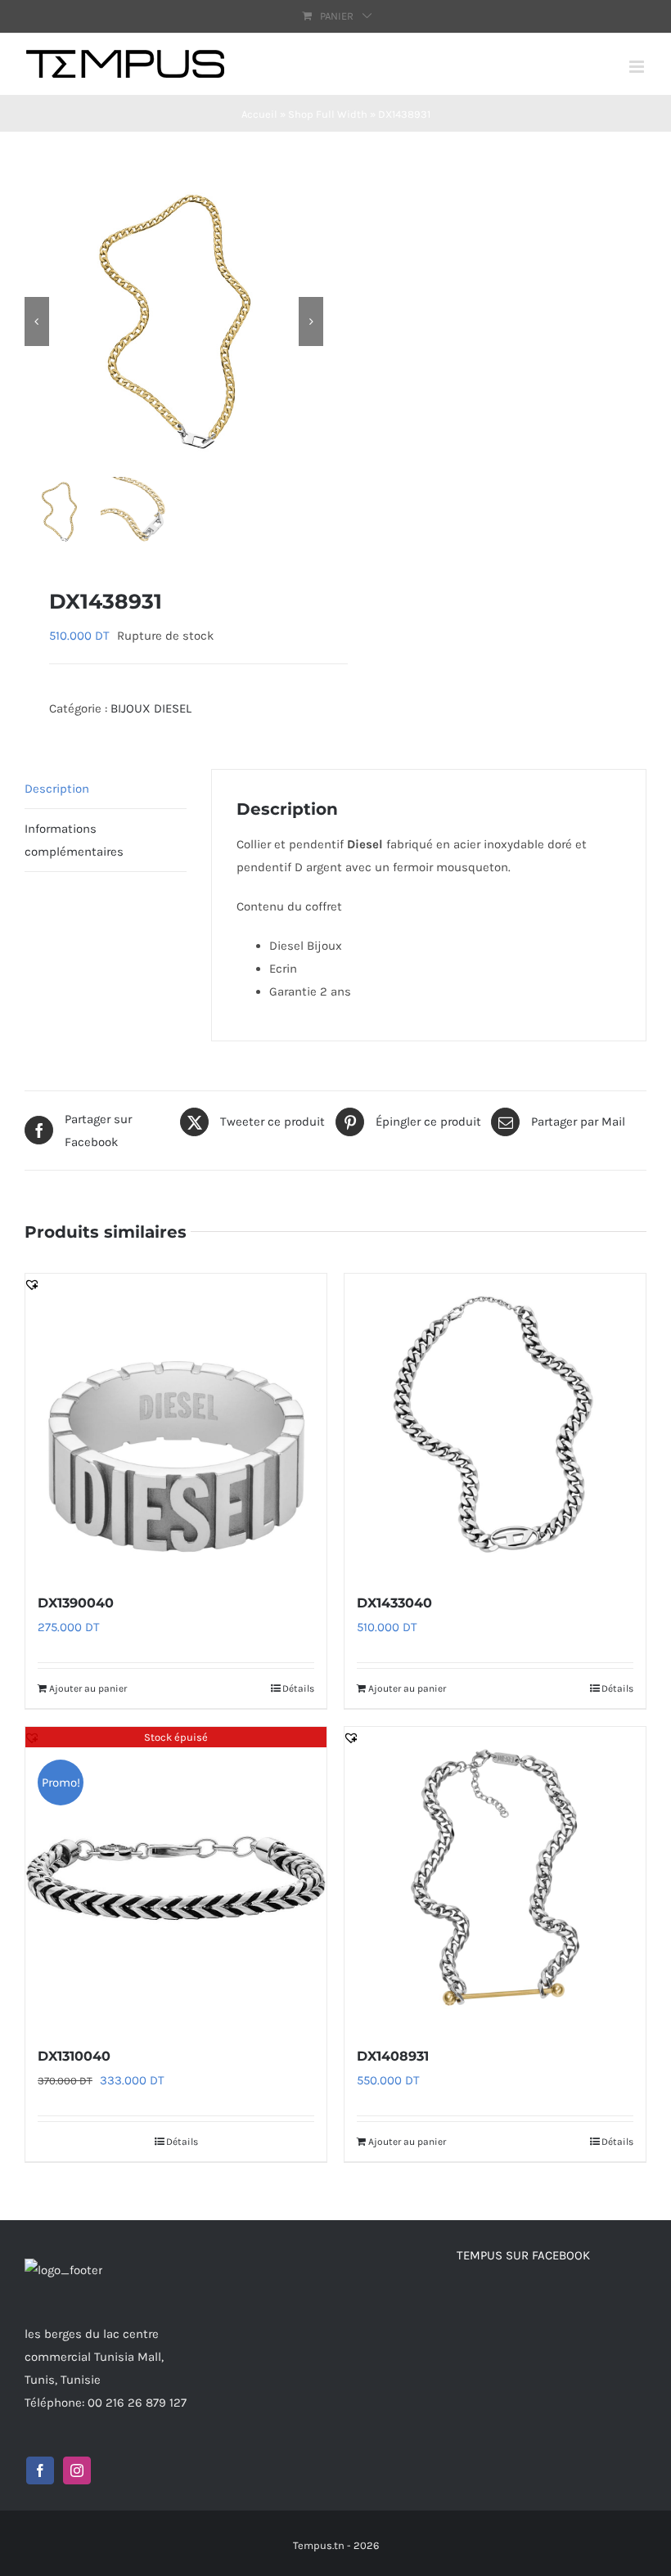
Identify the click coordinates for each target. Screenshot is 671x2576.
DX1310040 (74, 2056)
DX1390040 (76, 1603)
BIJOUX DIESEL (151, 708)
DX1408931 (393, 2056)
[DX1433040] (495, 1424)
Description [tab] (57, 789)
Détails (298, 1688)
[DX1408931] (495, 1877)
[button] (32, 1284)
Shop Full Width (328, 114)
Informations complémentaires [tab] (74, 840)
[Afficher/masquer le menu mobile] (638, 67)
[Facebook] (40, 2470)
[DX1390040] (176, 1424)
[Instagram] (77, 2470)
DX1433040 (394, 1603)
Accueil (259, 114)
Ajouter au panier (88, 1688)
